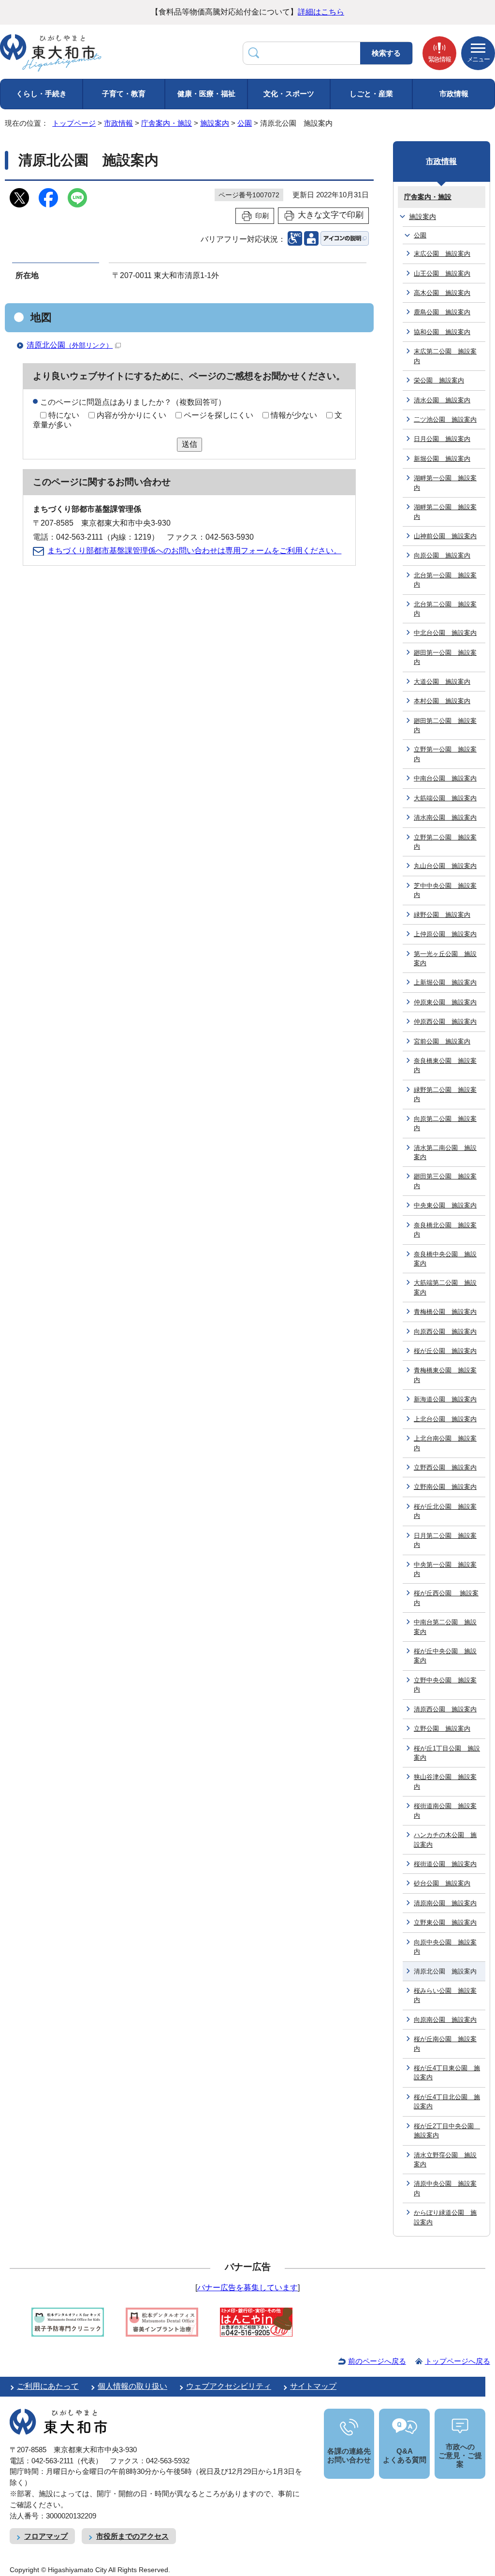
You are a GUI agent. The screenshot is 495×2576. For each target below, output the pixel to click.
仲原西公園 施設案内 (445, 1022)
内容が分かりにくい (131, 415)
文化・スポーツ (289, 94)
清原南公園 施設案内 (445, 1903)
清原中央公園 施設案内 (445, 2188)
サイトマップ (313, 2386)
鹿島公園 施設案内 (442, 312)
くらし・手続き (41, 94)
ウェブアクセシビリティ (229, 2386)
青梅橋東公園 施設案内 (445, 1375)
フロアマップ (46, 2536)
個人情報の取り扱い (132, 2386)
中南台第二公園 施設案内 (445, 1627)
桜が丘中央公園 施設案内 (445, 1656)
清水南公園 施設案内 (445, 817)
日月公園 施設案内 (442, 439)
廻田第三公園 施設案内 (445, 1181)
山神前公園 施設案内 (445, 536)
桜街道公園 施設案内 (445, 1864)
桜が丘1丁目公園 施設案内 (447, 1753)
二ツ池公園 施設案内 (445, 420)
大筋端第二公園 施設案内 (445, 1287)
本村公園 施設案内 (442, 701)
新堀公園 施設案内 (442, 459)
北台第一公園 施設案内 (445, 580)
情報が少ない (294, 415)
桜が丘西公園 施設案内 (446, 1598)
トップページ (74, 123)
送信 (189, 444)
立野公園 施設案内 (442, 1729)
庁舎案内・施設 (167, 123)
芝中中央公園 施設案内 (445, 890)
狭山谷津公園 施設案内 (445, 1781)
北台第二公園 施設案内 (445, 609)
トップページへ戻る (458, 2361)
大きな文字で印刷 (331, 215)
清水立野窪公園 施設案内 (445, 2160)
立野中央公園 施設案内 (445, 1685)
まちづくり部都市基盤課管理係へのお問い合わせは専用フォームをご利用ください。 (194, 551)
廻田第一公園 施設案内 (445, 657)
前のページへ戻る (377, 2361)
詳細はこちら (321, 12)
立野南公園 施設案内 (445, 1487)
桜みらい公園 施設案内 (445, 1995)
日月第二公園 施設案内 (445, 1540)
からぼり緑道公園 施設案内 (445, 2217)
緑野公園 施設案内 (442, 915)
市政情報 (454, 94)
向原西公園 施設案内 (445, 1332)
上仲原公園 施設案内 (445, 934)
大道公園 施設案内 (442, 682)
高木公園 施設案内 (442, 293)
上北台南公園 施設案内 (445, 1443)
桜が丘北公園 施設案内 (445, 1511)
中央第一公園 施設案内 (445, 1569)
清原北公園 (70, 345)
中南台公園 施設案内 (445, 778)
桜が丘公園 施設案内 (445, 1351)
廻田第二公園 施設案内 (445, 725)
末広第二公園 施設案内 (445, 356)
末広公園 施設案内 (442, 254)
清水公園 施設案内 (442, 400)
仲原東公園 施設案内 (445, 1002)
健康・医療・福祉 (206, 94)
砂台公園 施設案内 (442, 1883)
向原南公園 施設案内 (445, 2020)
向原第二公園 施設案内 (445, 1123)
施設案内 (215, 123)
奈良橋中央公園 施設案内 (445, 1259)
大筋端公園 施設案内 (445, 798)
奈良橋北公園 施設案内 (445, 1230)
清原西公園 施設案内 (445, 1709)
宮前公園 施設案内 (442, 1041)
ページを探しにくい (218, 415)
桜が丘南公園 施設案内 (445, 2044)
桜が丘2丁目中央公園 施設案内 (447, 2131)
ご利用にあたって (48, 2386)
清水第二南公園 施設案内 (445, 1152)
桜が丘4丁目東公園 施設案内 (447, 2073)
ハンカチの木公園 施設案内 (445, 1840)
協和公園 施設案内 (442, 332)
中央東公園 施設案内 (445, 1205)
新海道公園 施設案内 (445, 1399)
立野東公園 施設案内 (445, 1922)
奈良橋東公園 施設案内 (445, 1065)
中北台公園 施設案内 (445, 633)
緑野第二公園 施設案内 (445, 1094)
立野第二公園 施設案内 (445, 842)
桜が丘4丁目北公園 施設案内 (447, 2102)
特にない (64, 415)
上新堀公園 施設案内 (445, 982)
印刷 (262, 216)
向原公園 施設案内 (442, 555)
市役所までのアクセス (132, 2536)
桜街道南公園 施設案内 (445, 1811)
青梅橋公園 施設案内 (445, 1312)
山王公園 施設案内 (442, 273)
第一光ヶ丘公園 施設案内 (445, 958)
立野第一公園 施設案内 (445, 754)
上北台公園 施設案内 (445, 1419)
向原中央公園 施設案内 (445, 1947)
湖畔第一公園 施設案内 (445, 483)
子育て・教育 (124, 94)
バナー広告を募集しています (247, 2288)
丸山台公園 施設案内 (445, 866)
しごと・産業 (371, 94)
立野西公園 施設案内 (445, 1467)
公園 (245, 123)
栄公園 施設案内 (439, 380)
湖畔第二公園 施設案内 (445, 512)
